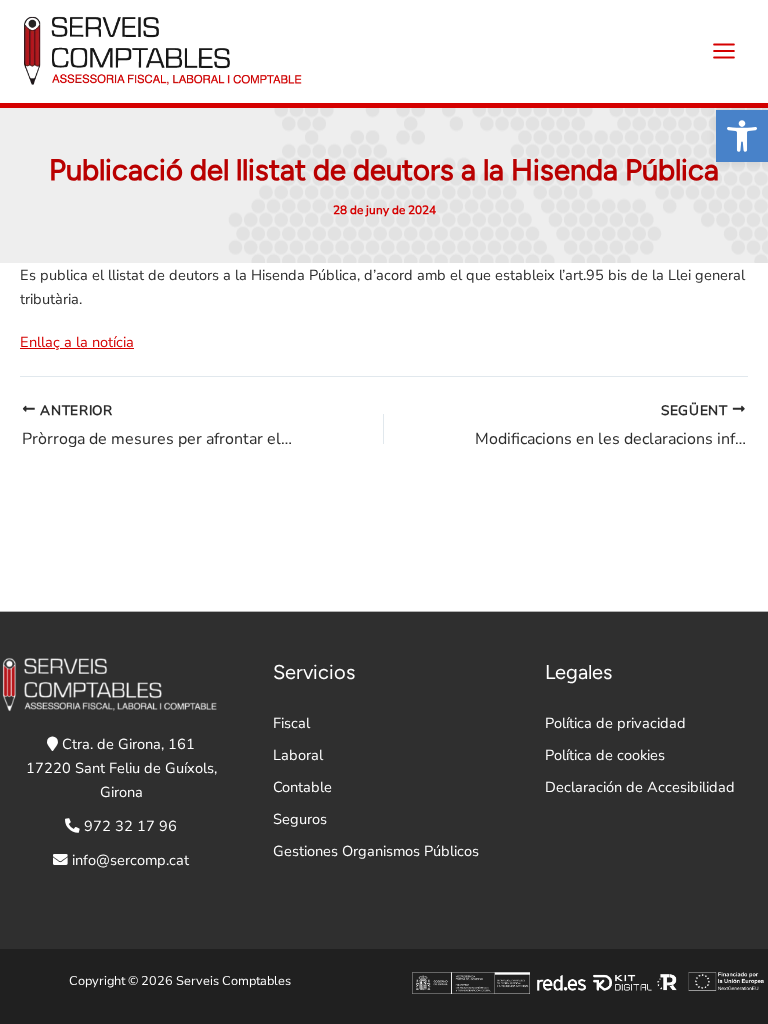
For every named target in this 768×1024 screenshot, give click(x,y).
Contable (302, 787)
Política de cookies (605, 755)
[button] (742, 136)
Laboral (298, 755)
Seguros (300, 819)
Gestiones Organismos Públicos (376, 851)
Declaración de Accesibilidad (640, 787)
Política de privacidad (615, 723)
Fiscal (291, 723)
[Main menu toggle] (724, 51)
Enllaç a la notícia (77, 342)
